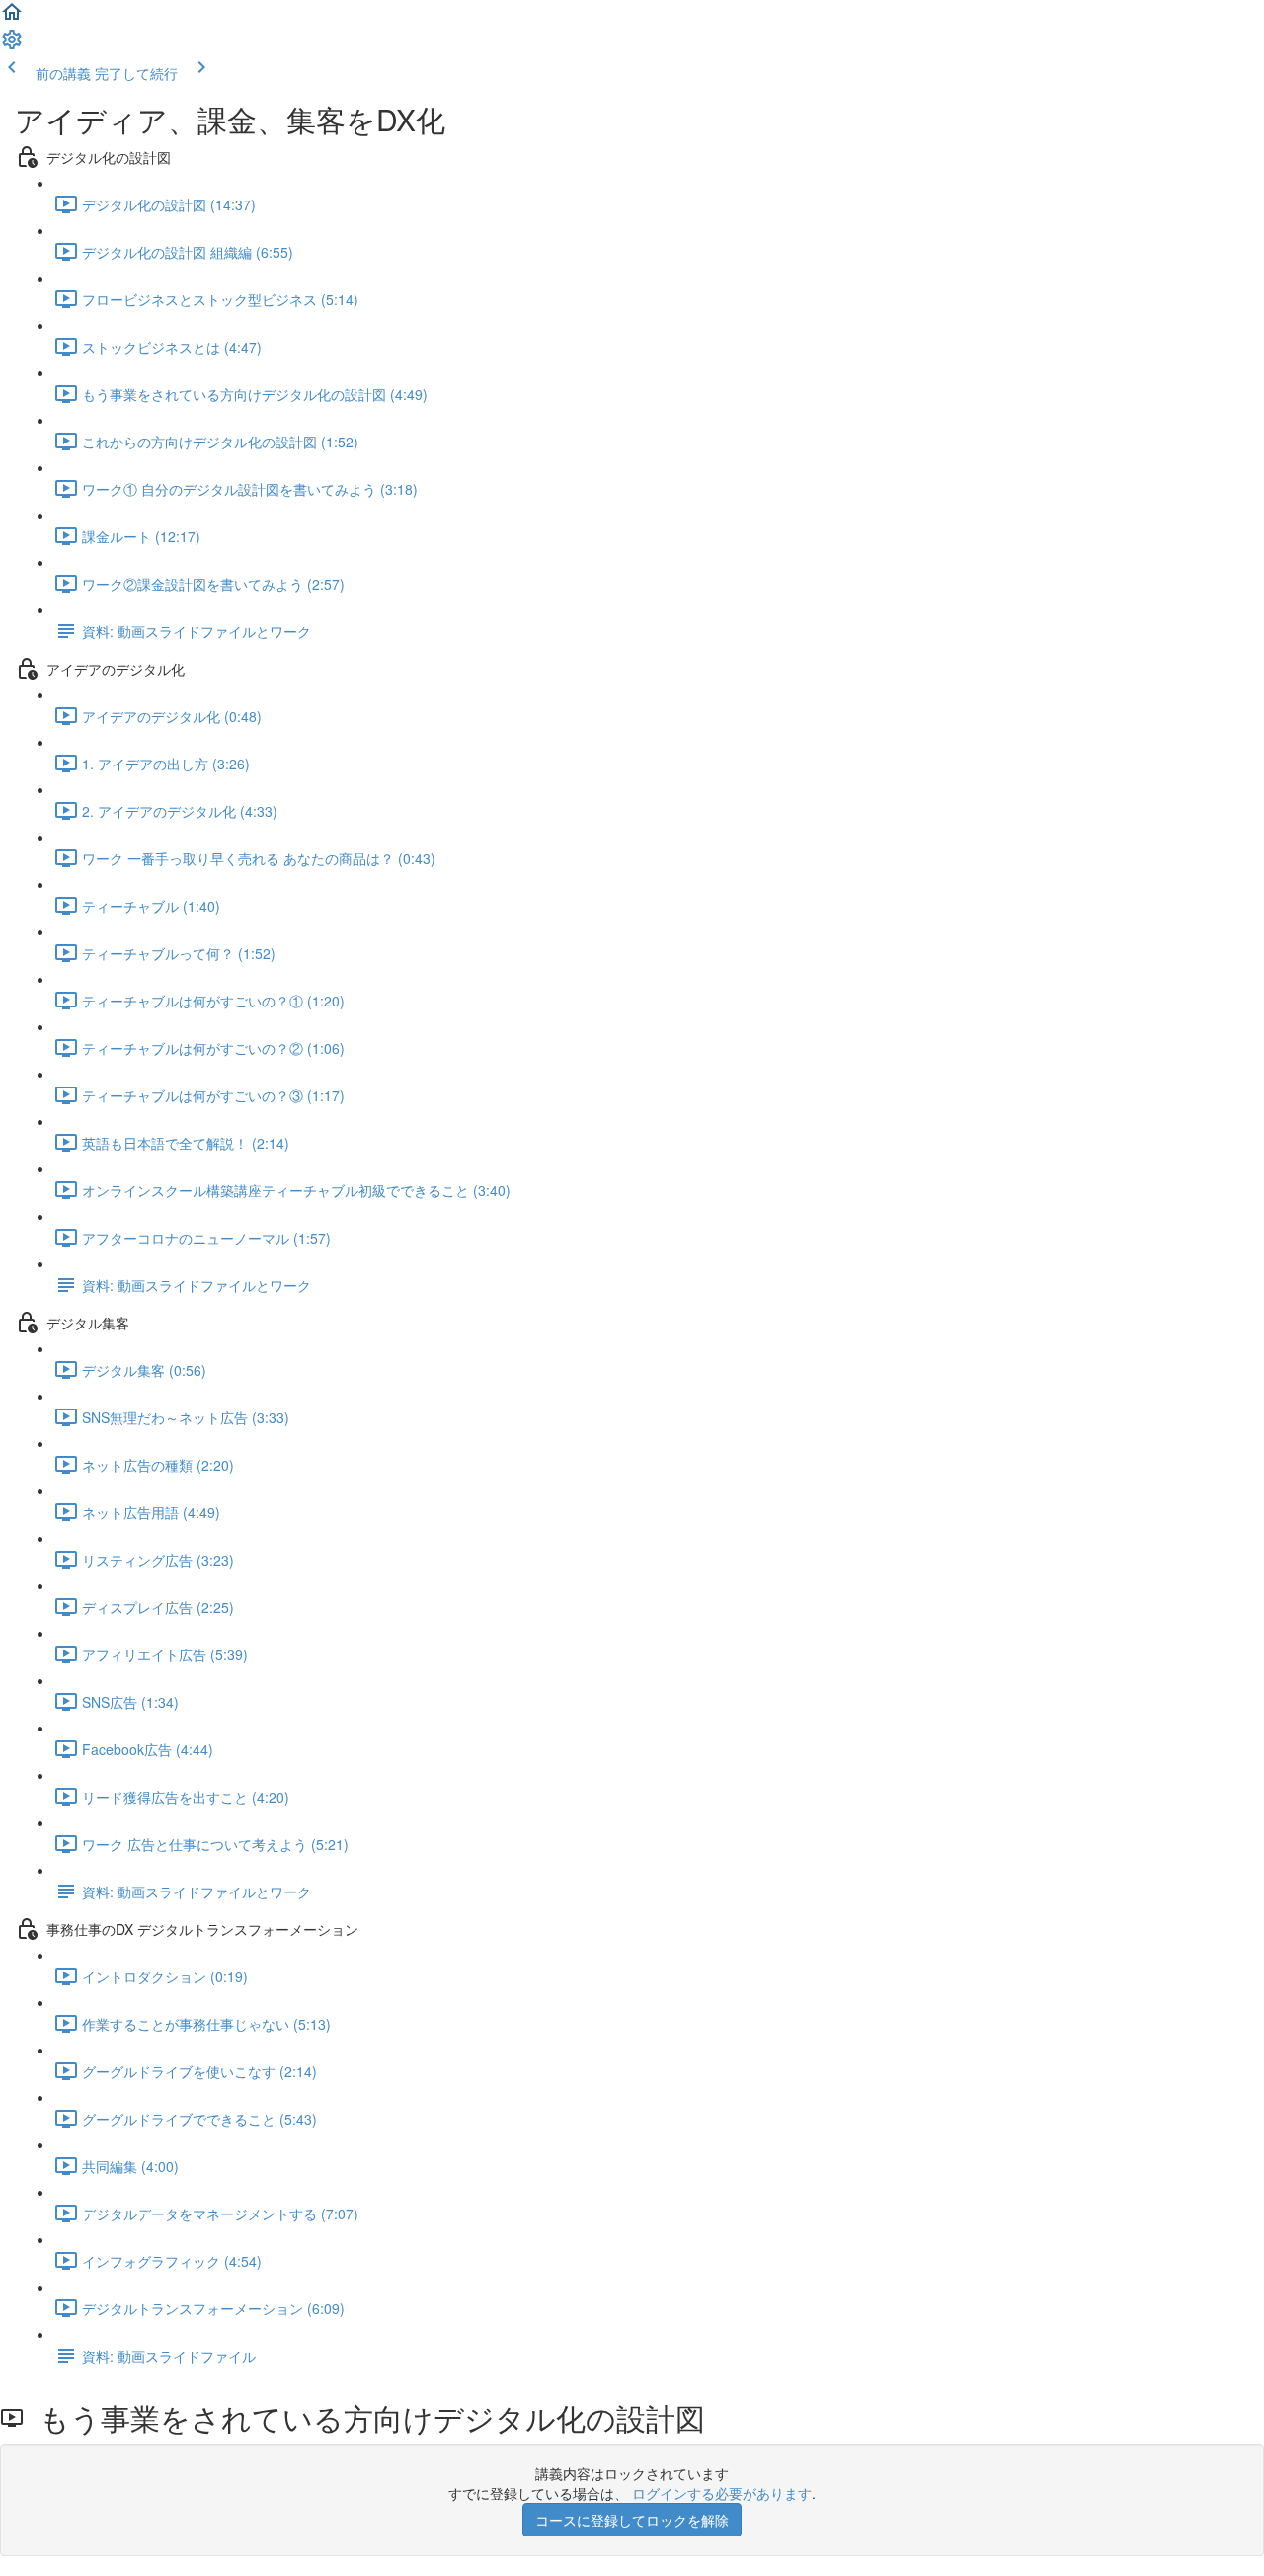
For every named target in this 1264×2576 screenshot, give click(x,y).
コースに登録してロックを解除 (632, 2520)
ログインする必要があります (722, 2493)
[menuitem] (12, 45)
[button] (12, 18)
